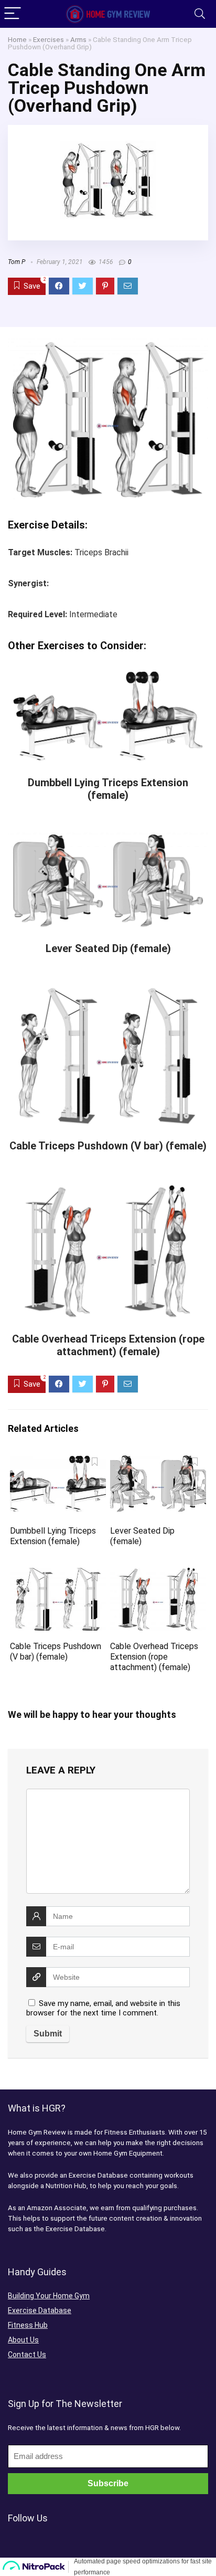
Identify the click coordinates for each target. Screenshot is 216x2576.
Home (17, 39)
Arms (78, 39)
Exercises (48, 39)
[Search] (200, 14)
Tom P (17, 262)
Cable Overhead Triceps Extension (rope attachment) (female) (108, 1345)
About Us (23, 2340)
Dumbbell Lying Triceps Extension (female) (108, 789)
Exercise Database (40, 2310)
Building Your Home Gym (49, 2296)
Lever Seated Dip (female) (108, 948)
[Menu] (13, 14)
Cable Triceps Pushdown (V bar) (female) (108, 1146)
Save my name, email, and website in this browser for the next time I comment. (103, 2008)
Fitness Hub (28, 2325)
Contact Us (27, 2355)
